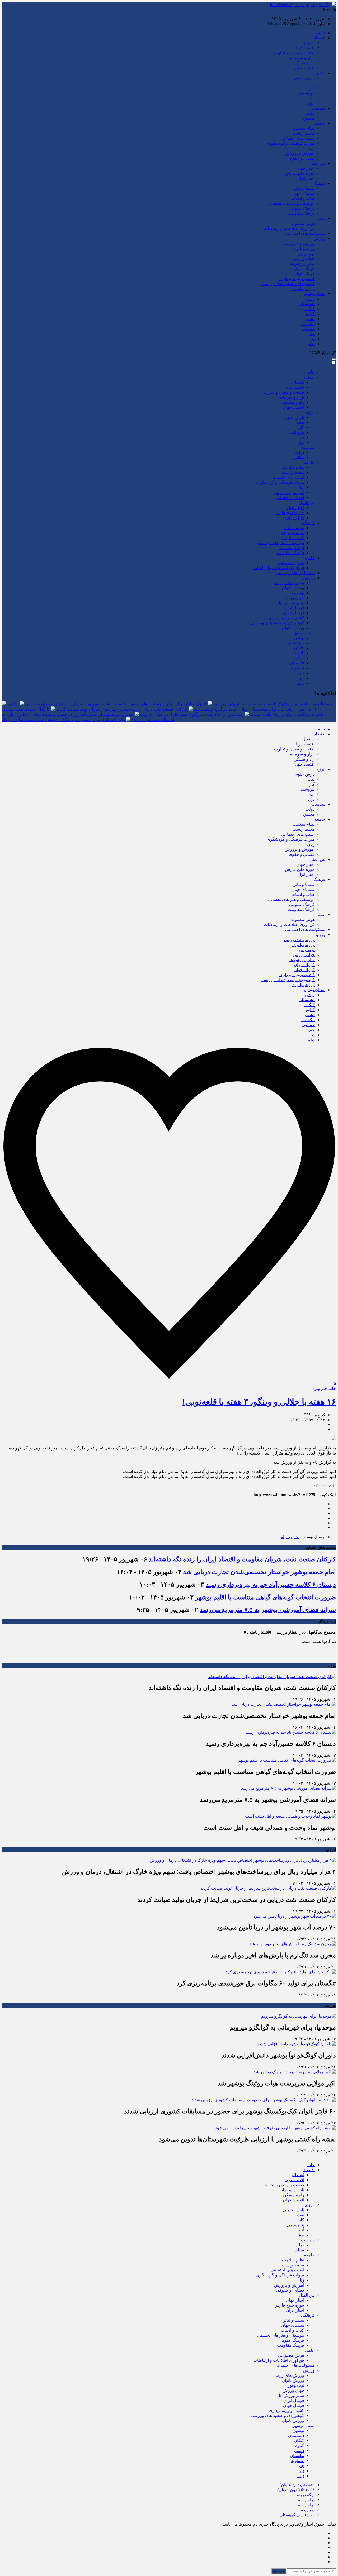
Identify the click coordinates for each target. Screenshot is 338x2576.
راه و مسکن (304, 63)
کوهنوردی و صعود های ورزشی (288, 284)
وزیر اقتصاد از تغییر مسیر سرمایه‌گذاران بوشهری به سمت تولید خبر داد (64, 720)
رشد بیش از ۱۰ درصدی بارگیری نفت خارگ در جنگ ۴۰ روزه (192, 714)
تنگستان (308, 324)
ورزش (320, 238)
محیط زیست (304, 133)
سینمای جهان (303, 193)
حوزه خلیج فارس (300, 173)
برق (311, 103)
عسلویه (308, 329)
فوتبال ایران (304, 268)
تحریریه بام (290, 1537)
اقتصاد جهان (304, 68)
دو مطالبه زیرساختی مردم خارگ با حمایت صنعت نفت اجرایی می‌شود (274, 704)
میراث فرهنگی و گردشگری (291, 143)
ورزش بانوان (304, 248)
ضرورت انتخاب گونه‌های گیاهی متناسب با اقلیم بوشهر (266, 1597)
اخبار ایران (306, 178)
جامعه (320, 123)
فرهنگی (318, 183)
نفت (311, 83)
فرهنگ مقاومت (301, 213)
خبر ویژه (320, 1388)
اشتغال (309, 43)
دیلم (311, 344)
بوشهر (309, 299)
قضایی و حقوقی (301, 158)
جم (312, 334)
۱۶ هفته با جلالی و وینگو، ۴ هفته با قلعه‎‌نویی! (259, 1402)
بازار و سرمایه (302, 58)
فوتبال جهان (304, 274)
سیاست (318, 108)
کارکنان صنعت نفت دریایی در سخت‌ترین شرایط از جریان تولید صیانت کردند (122, 709)
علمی (320, 218)
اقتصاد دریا (305, 48)
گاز (312, 88)
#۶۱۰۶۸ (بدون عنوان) (296, 2490)
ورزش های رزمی (299, 243)
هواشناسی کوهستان (297, 2515)
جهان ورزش (304, 258)
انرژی (320, 73)
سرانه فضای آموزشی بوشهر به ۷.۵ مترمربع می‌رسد (268, 1610)
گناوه (310, 314)
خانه (322, 33)
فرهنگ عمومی (302, 208)
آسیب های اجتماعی (298, 138)
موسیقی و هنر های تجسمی (291, 203)
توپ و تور (306, 253)
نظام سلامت (304, 128)
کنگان (310, 309)
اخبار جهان (306, 168)
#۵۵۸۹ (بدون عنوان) (297, 2485)
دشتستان (307, 304)
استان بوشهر (314, 294)
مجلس (309, 118)
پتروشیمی (306, 93)
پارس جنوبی (304, 78)
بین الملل (317, 163)
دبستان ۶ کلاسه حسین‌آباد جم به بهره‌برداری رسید (271, 1585)
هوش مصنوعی (302, 223)
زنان (311, 148)
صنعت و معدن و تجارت (294, 53)
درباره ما (307, 2510)
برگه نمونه (306, 2495)
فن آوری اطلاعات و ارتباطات (289, 228)
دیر (312, 339)
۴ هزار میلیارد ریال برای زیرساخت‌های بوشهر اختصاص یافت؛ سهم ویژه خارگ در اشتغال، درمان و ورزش (116, 704)
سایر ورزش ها (302, 263)
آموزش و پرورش (300, 153)
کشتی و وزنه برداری (297, 279)
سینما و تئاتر (304, 188)
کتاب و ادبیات (303, 198)
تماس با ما (306, 2500)
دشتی (310, 319)
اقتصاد (320, 38)
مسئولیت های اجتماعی (305, 233)
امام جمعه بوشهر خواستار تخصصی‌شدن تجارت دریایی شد (259, 1572)
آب (312, 98)
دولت (310, 113)
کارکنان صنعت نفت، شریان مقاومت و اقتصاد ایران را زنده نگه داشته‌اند (242, 1559)
